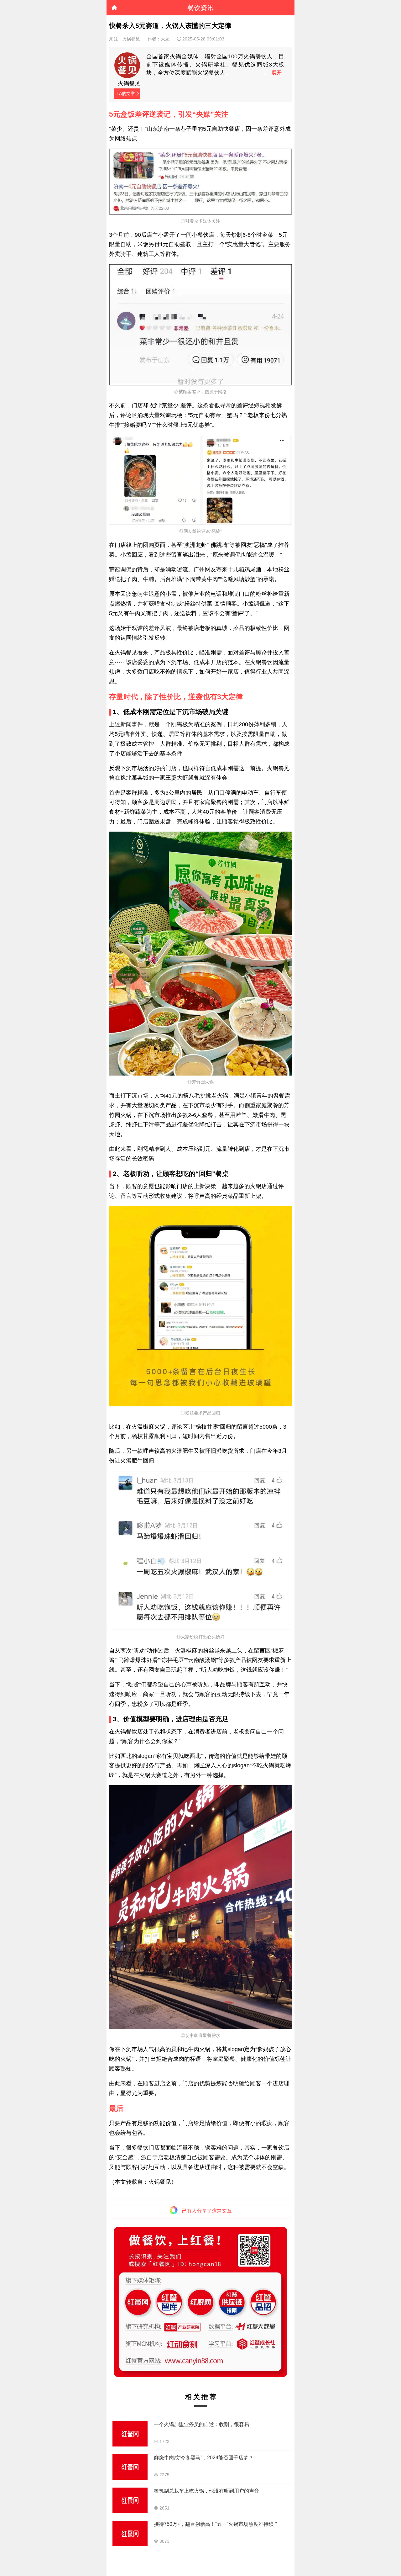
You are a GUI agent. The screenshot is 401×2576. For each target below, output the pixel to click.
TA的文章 (126, 93)
